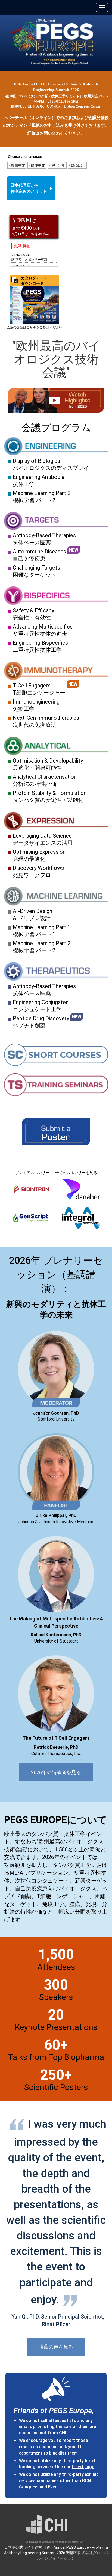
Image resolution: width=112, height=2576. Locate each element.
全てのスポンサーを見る (76, 1173)
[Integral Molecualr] (81, 1221)
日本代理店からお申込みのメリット (29, 188)
